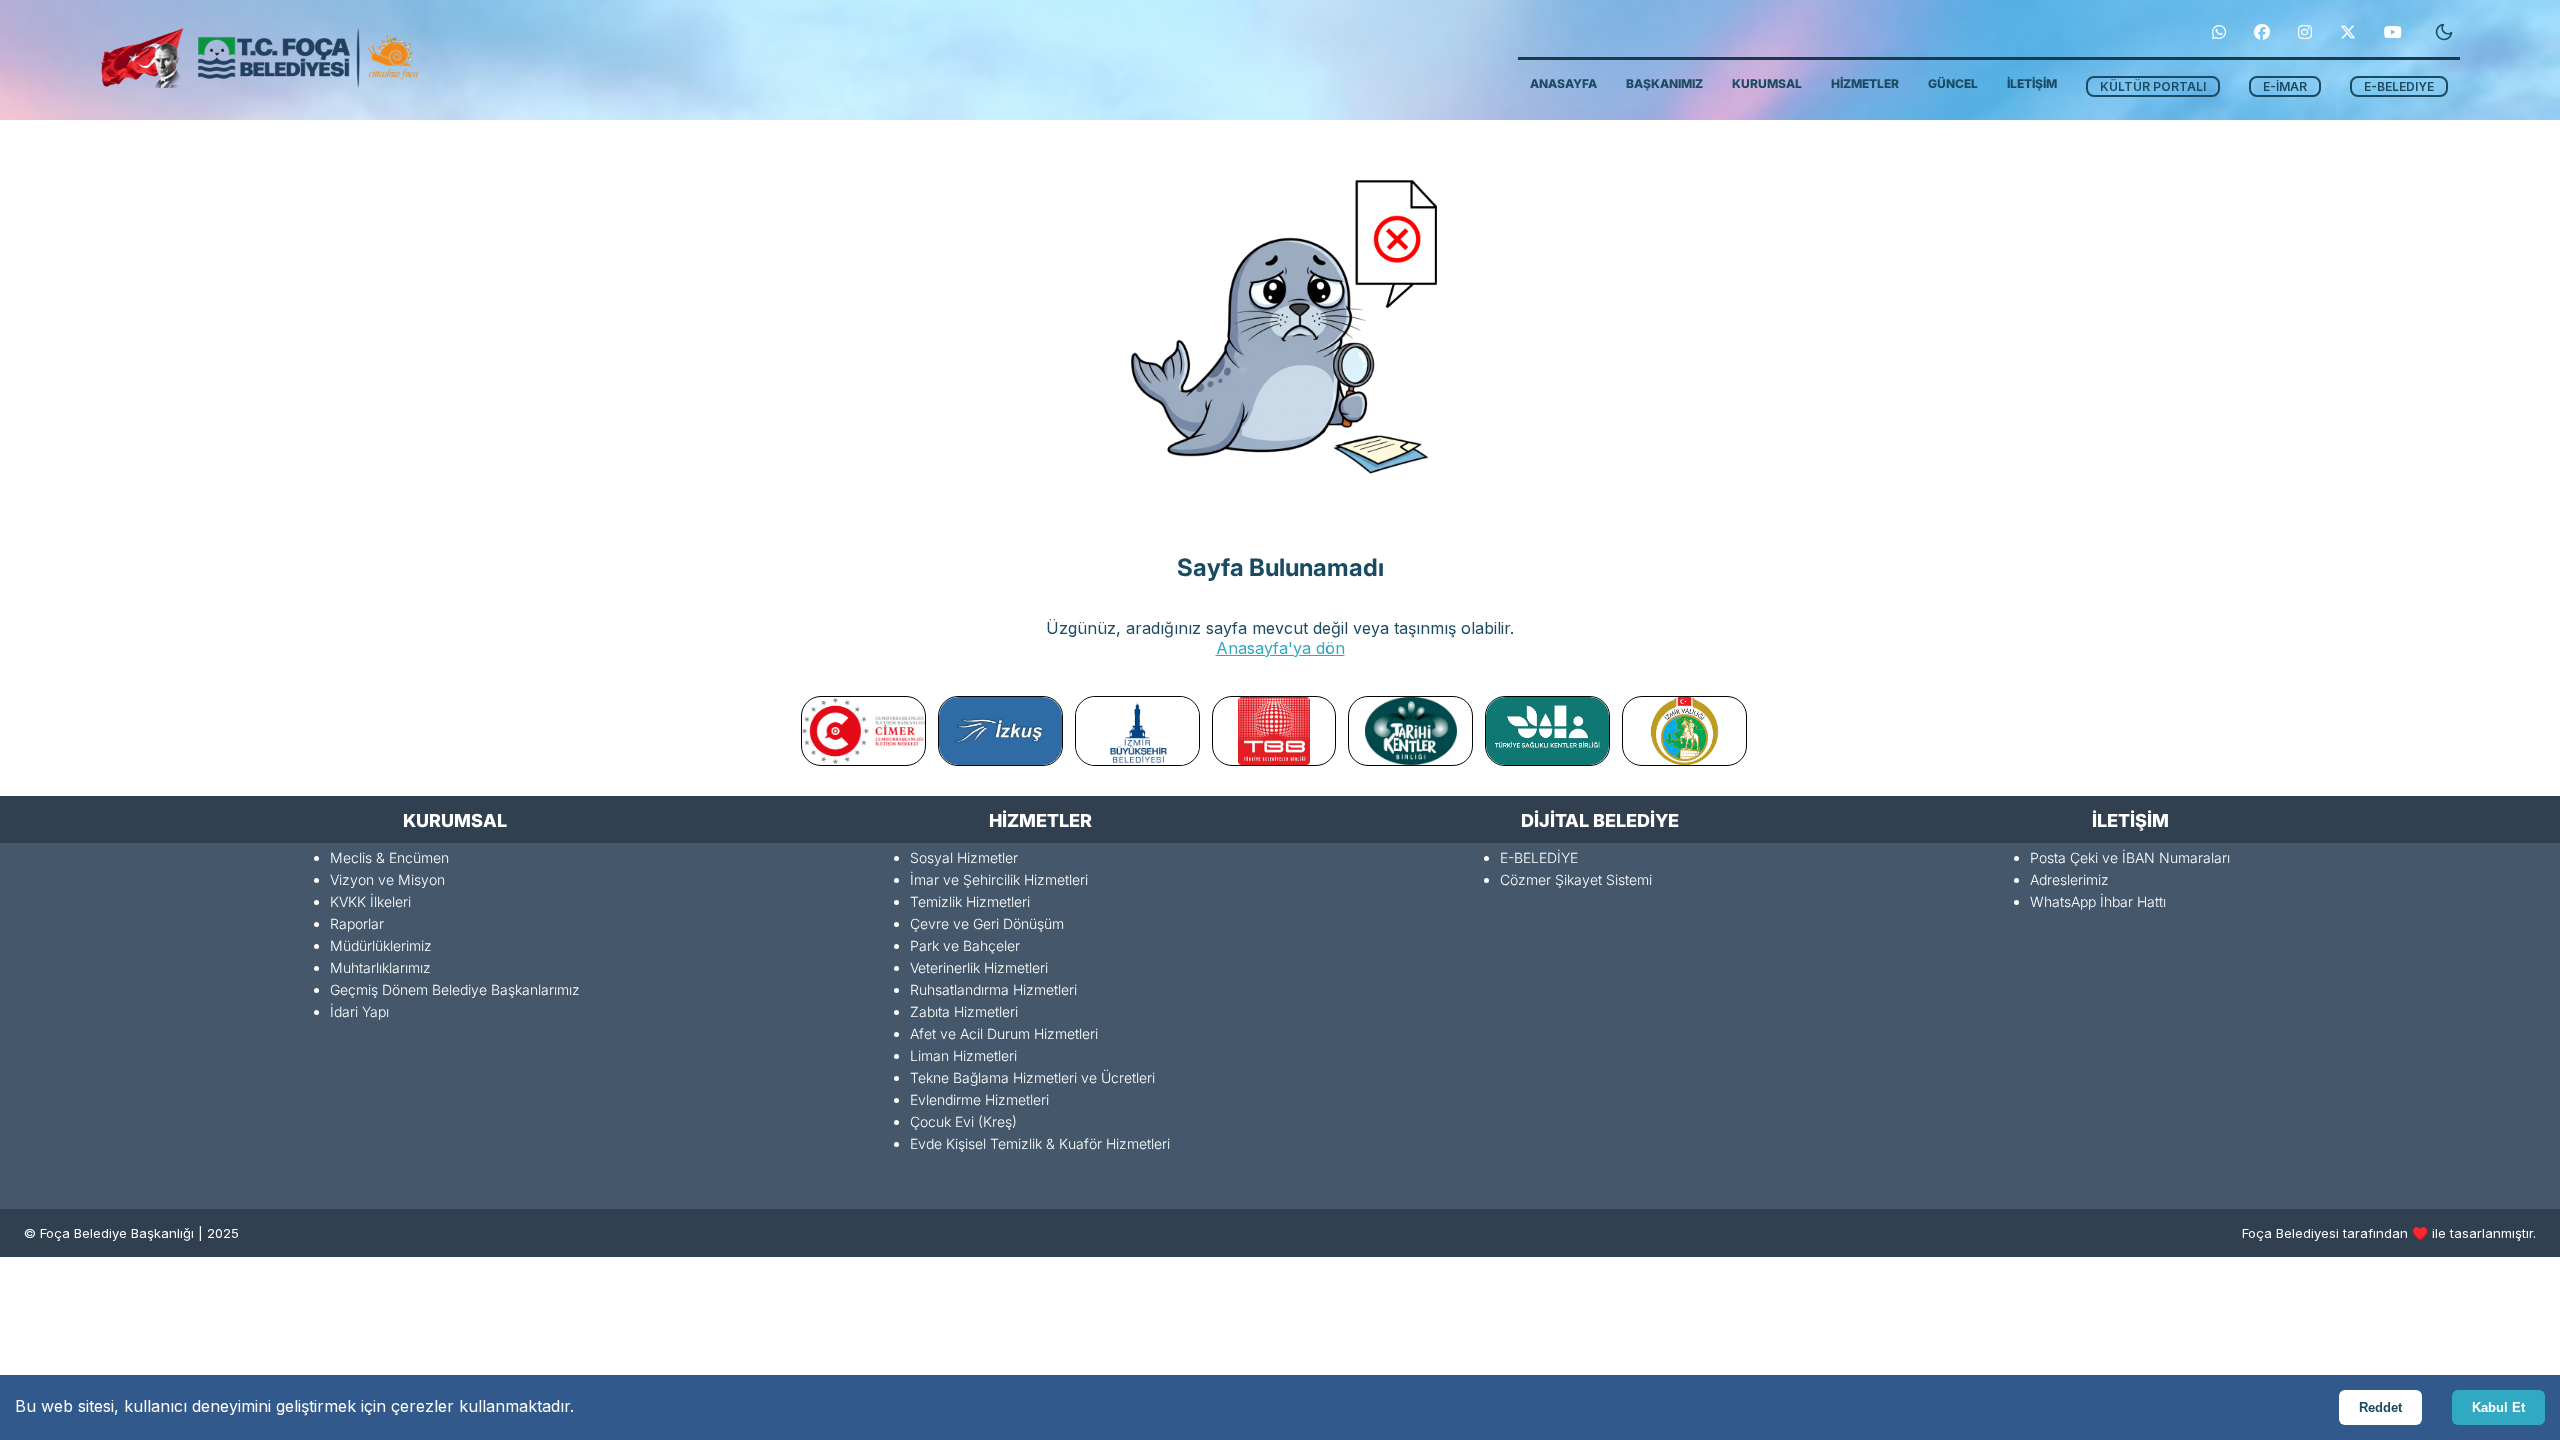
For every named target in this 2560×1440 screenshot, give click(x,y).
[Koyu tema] (2444, 32)
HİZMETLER (1865, 83)
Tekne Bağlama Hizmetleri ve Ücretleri (1032, 1077)
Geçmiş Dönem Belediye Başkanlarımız (455, 989)
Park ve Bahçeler (965, 945)
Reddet (2380, 1407)
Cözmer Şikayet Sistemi (1576, 879)
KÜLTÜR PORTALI (2153, 86)
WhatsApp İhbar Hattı (2098, 901)
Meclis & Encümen (389, 857)
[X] (2348, 32)
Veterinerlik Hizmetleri (979, 967)
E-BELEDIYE (2399, 86)
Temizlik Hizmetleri (970, 901)
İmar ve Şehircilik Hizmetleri (999, 879)
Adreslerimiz (2069, 879)
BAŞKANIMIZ (1664, 83)
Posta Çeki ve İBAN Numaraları (2130, 857)
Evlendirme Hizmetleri (979, 1099)
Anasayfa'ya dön (1280, 648)
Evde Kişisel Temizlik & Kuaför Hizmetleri (1040, 1143)
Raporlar (357, 923)
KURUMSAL (1767, 83)
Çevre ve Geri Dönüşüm (987, 923)
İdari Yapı (359, 1011)
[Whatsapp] (2219, 32)
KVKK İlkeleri (370, 901)
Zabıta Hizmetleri (964, 1011)
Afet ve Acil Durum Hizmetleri (1004, 1033)
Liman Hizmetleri (963, 1055)
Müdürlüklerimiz (381, 945)
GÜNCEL (1953, 83)
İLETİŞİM (2032, 83)
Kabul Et (2498, 1407)
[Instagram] (2305, 32)
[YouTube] (2393, 32)
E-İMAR (2285, 86)
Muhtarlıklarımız (380, 967)
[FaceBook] (2262, 32)
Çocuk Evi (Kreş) (963, 1121)
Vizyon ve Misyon (387, 879)
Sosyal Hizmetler (964, 857)
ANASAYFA (1563, 83)
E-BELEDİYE (1539, 857)
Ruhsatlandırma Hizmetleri (993, 989)
